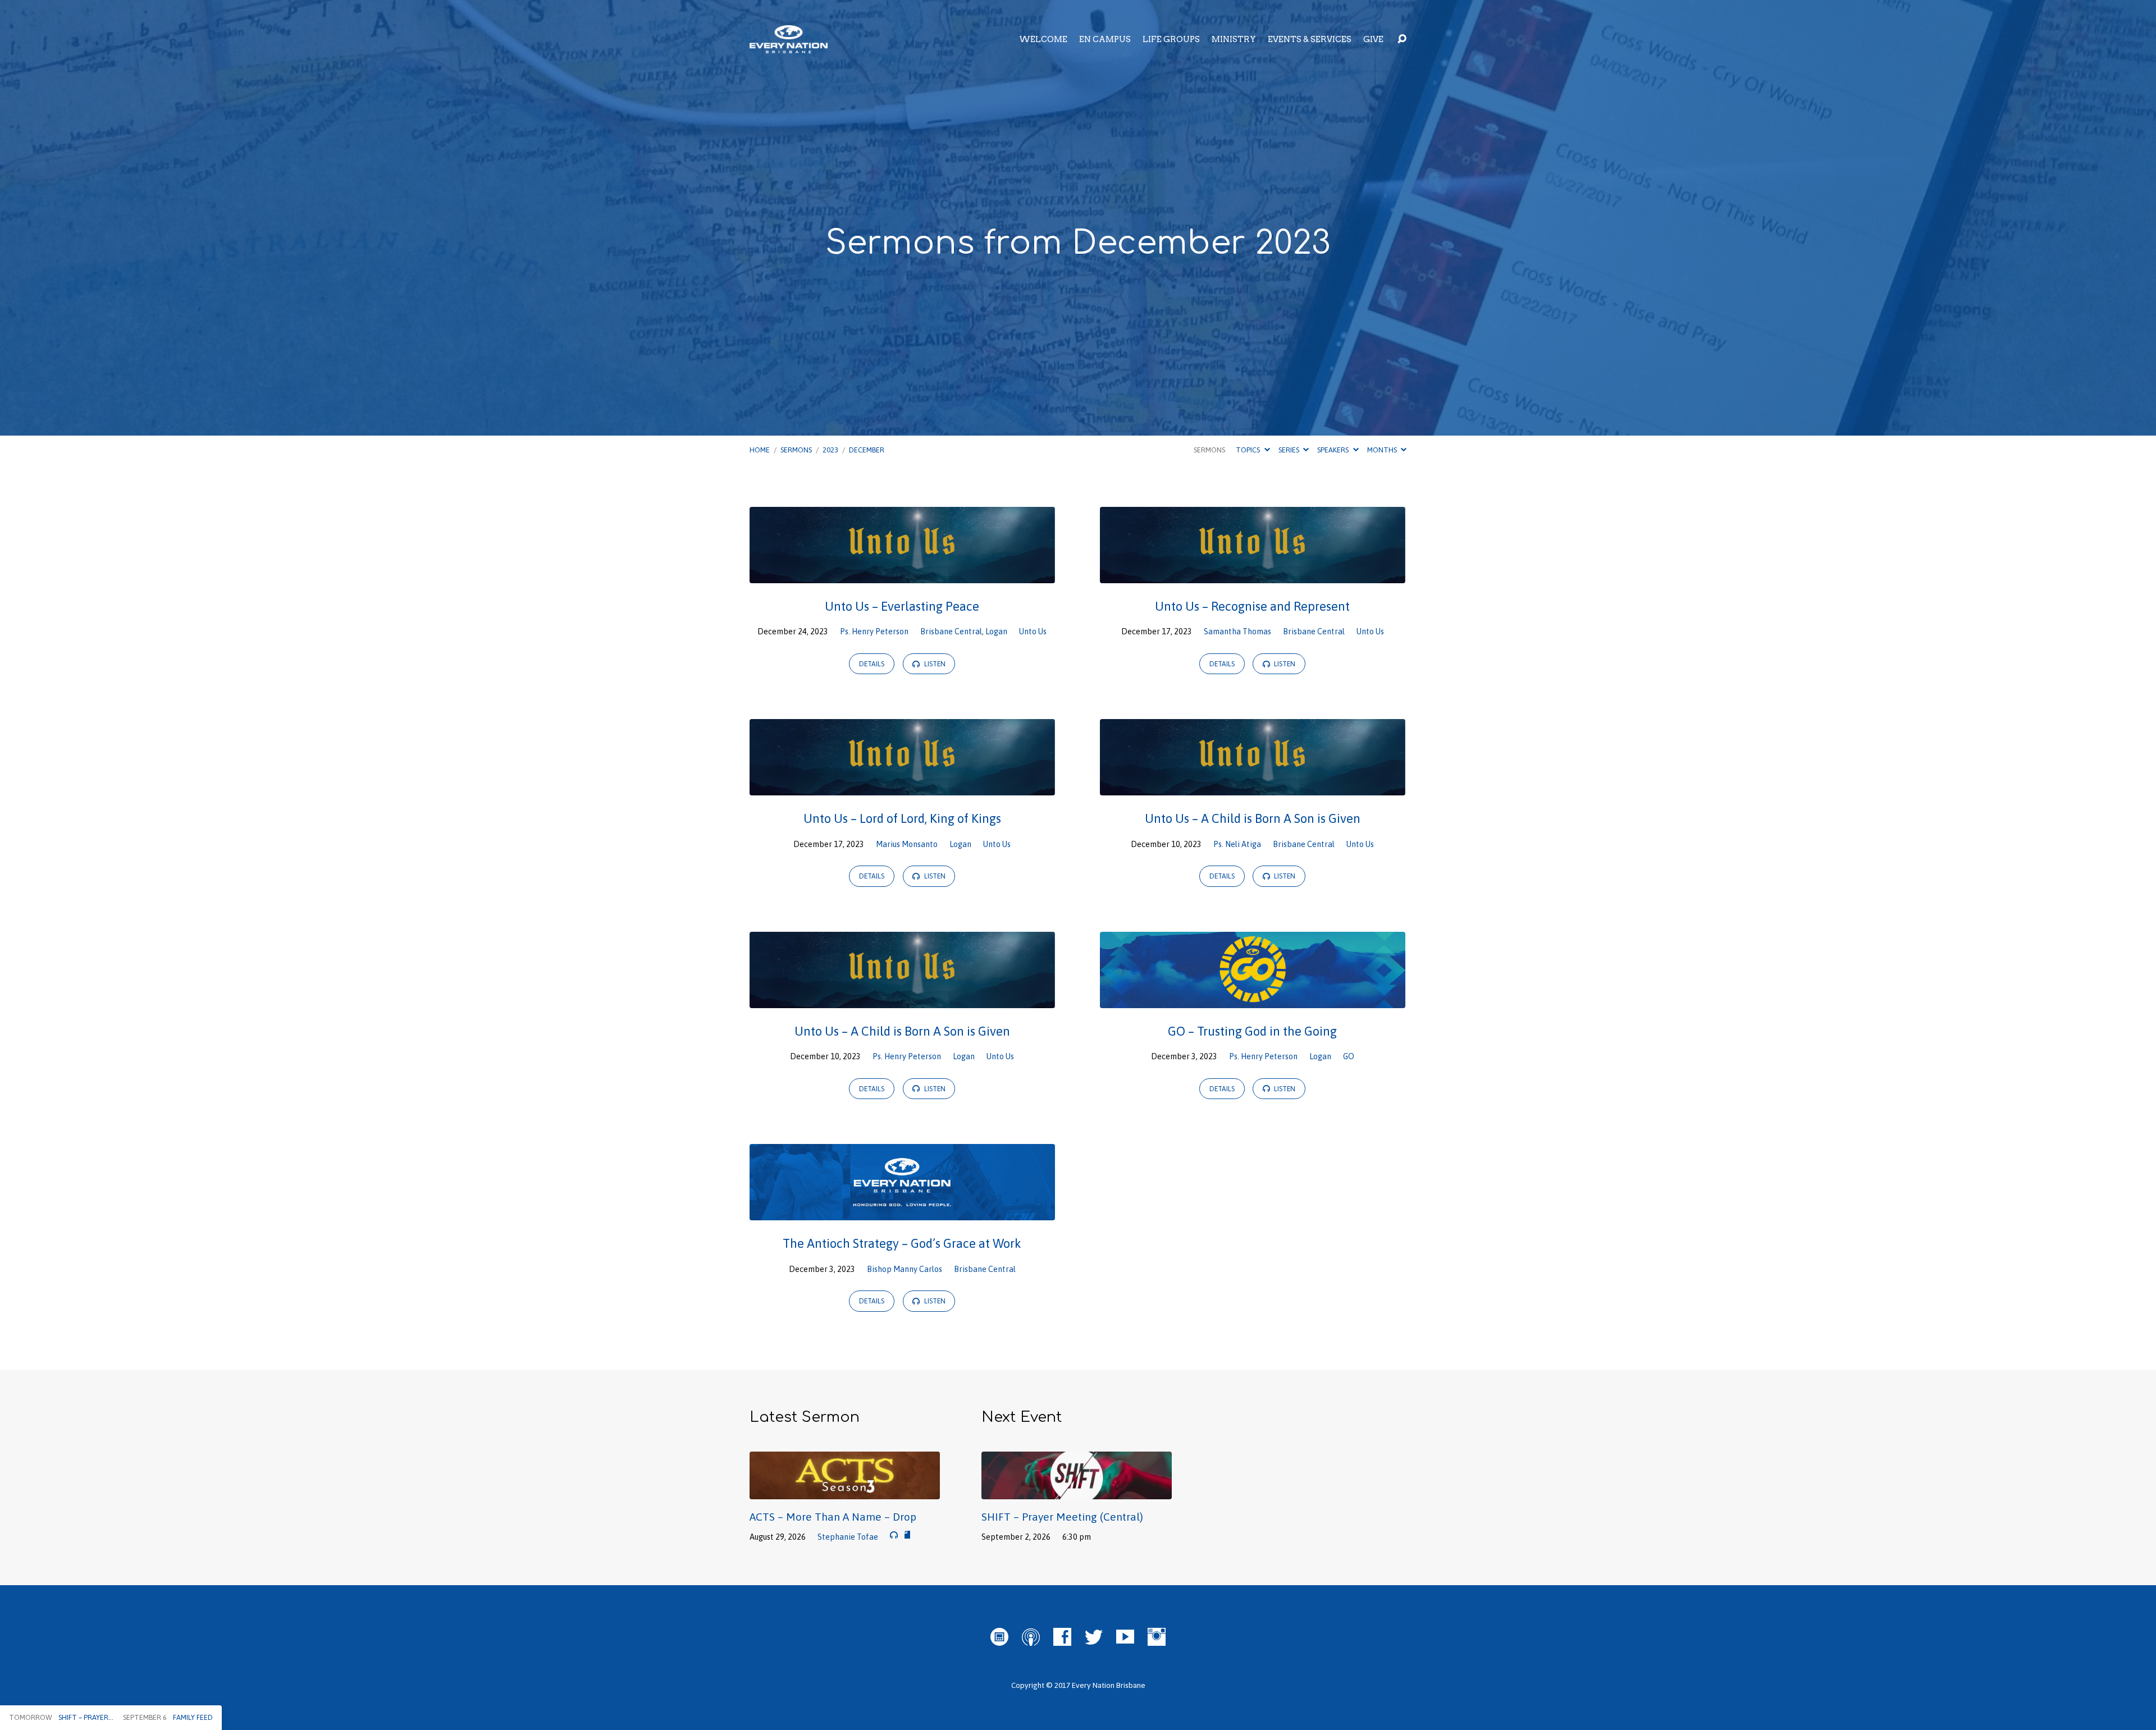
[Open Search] (1402, 39)
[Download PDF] (907, 1535)
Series (1290, 450)
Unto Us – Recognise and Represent (1252, 606)
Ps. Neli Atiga (1237, 844)
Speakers (1334, 450)
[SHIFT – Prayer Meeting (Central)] (1077, 1491)
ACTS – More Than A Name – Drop (833, 1517)
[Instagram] (1157, 1637)
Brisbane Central (951, 631)
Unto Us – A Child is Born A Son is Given (1253, 818)
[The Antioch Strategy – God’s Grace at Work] (902, 1212)
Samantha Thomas (1237, 631)
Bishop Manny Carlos (905, 1269)
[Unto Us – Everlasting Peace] (902, 575)
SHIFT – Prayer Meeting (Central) (1062, 1517)
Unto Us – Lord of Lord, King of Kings (902, 818)
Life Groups (1171, 39)
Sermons (796, 450)
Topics (1249, 450)
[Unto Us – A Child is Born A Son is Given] (1253, 787)
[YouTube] (1125, 1637)
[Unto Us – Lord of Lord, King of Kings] (902, 787)
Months (1383, 450)
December (867, 450)
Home (760, 450)
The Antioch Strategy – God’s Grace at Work (902, 1243)
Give (1373, 39)
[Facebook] (1062, 1637)
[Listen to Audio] (894, 1535)
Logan (996, 631)
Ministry (1234, 39)
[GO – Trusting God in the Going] (1253, 1000)
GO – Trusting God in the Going (1252, 1031)
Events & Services (1310, 39)
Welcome (1043, 39)
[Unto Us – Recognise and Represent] (1253, 575)
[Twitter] (1094, 1637)
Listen (934, 664)
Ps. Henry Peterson (874, 631)
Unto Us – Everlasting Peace (902, 606)
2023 (830, 450)
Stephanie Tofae (848, 1537)
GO (1349, 1056)
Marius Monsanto (907, 844)
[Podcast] (1031, 1637)
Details (872, 664)
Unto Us (1033, 631)
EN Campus (1105, 39)
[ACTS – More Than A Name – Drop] (845, 1491)
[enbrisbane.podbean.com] (999, 1637)
